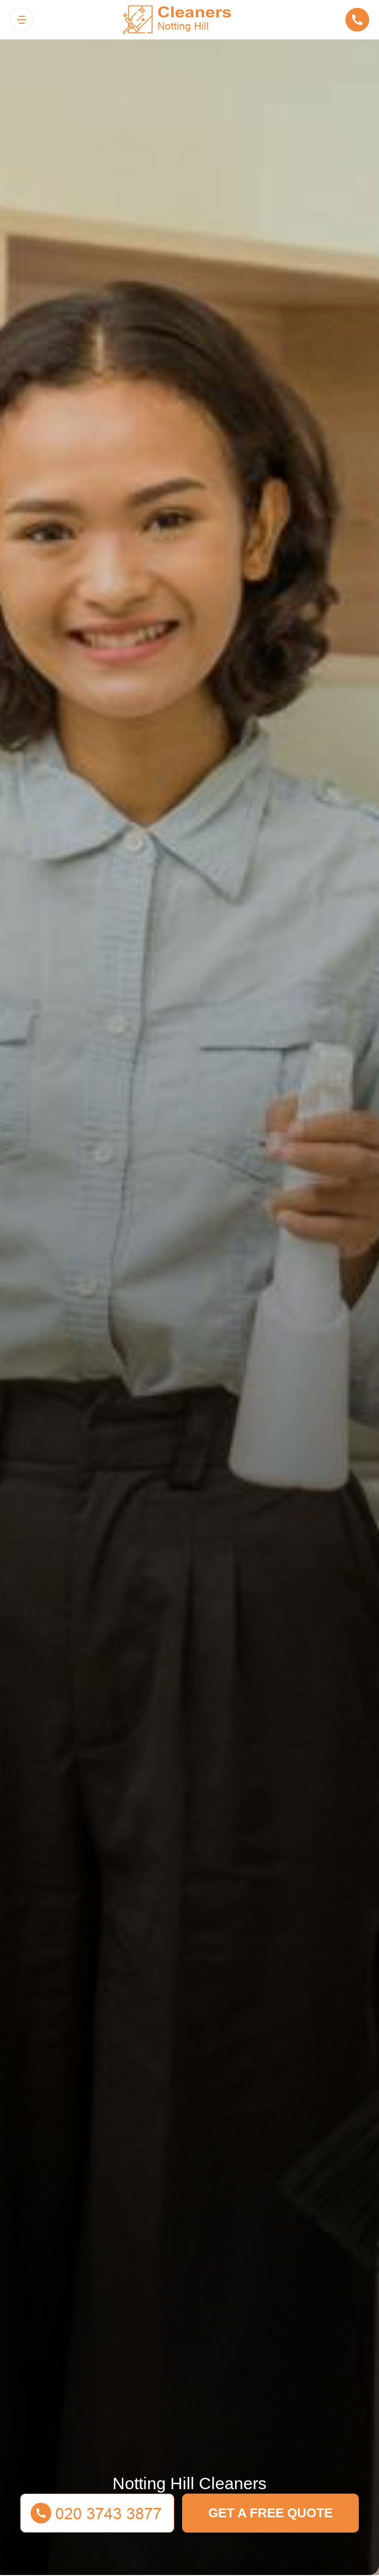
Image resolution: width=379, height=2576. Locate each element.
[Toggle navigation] (22, 20)
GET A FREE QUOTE (270, 2513)
